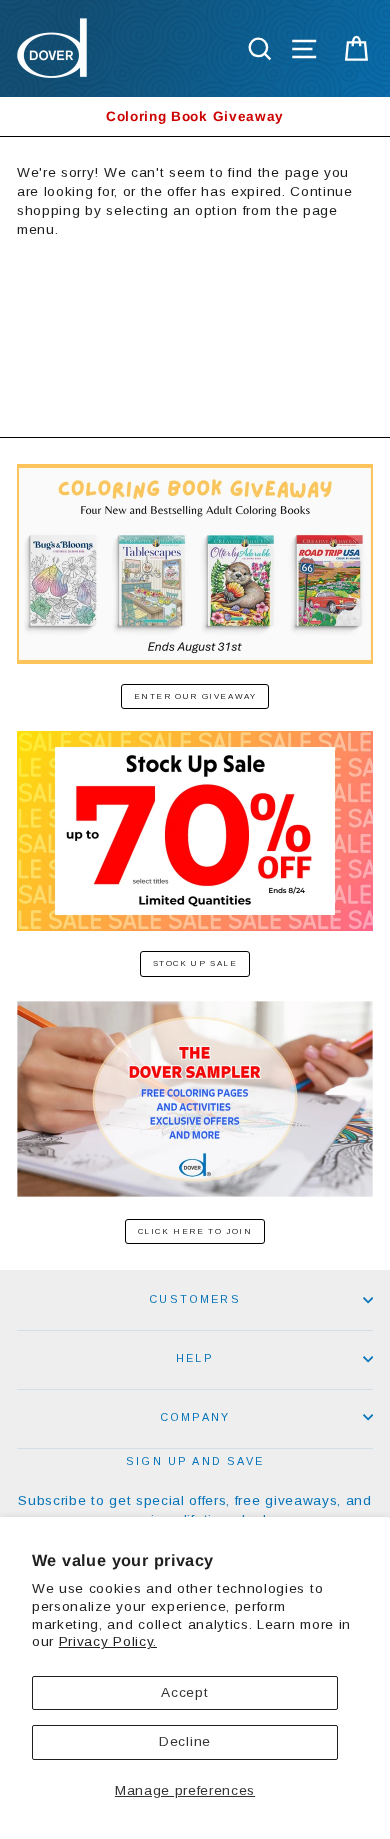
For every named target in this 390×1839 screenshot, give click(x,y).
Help (195, 1358)
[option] (195, 116)
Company (195, 1417)
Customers (195, 1299)
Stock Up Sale (195, 963)
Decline (185, 1741)
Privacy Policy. (108, 1641)
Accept (184, 1692)
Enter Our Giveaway (195, 696)
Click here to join (195, 1231)
